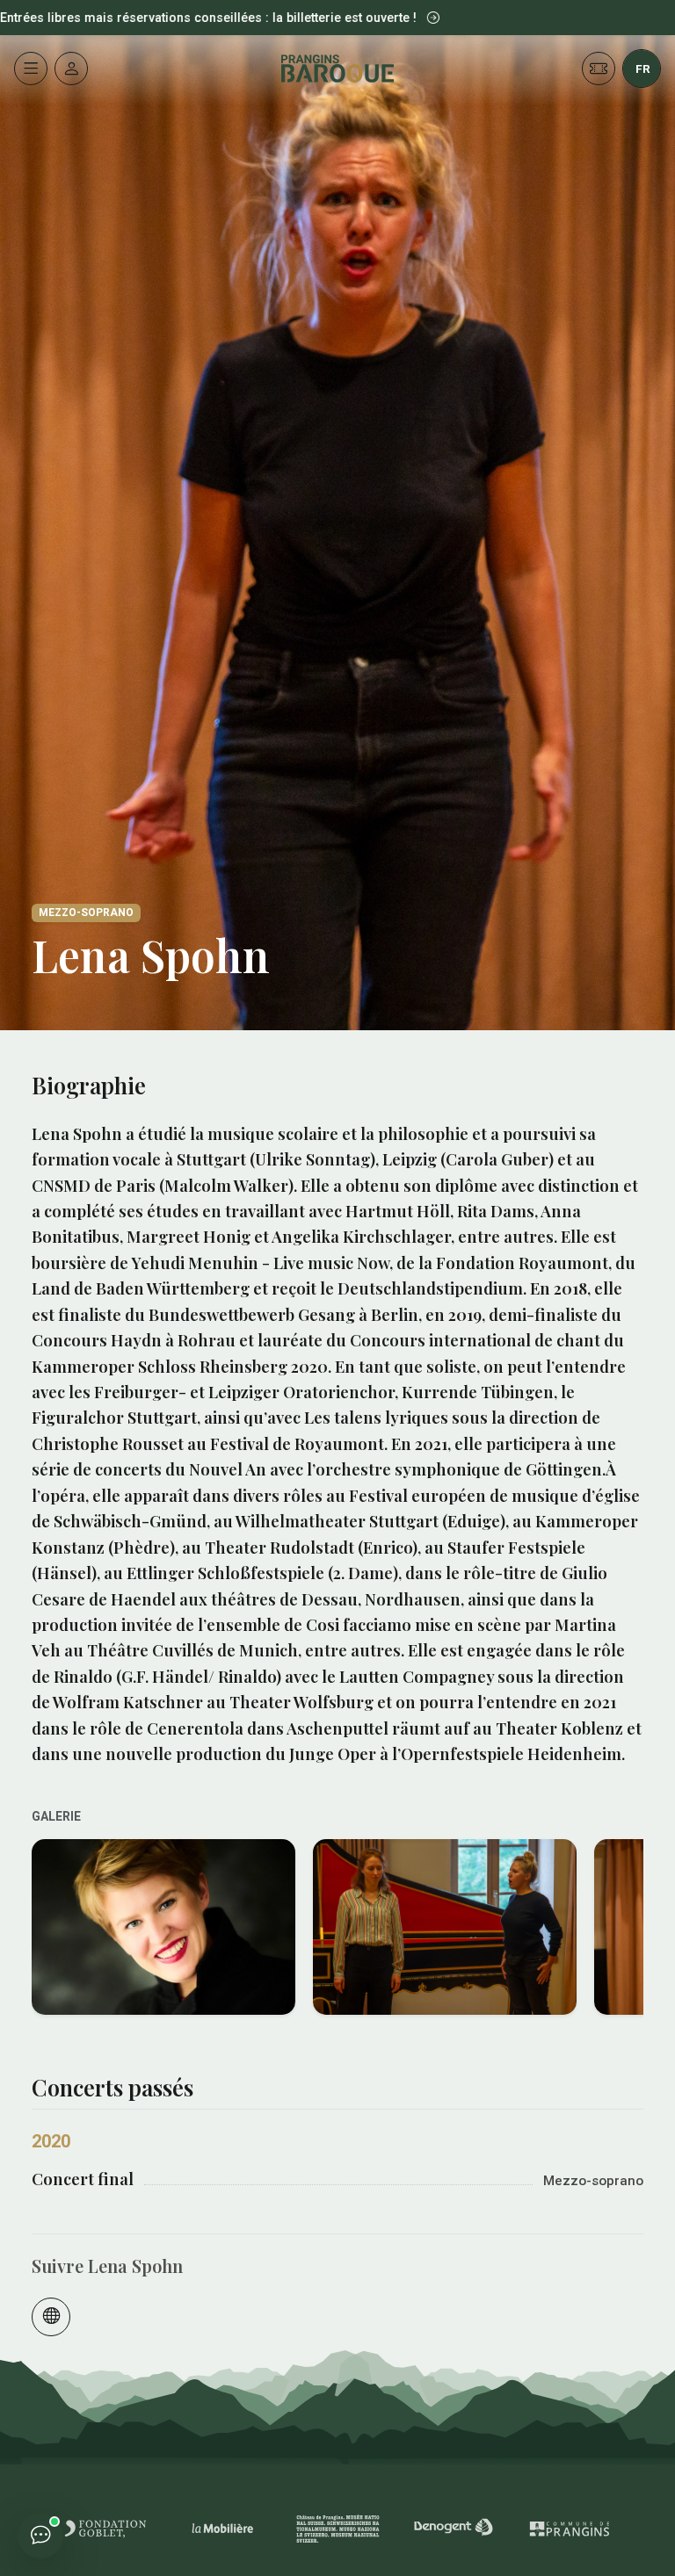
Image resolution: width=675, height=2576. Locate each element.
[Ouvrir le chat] (40, 2536)
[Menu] (31, 69)
